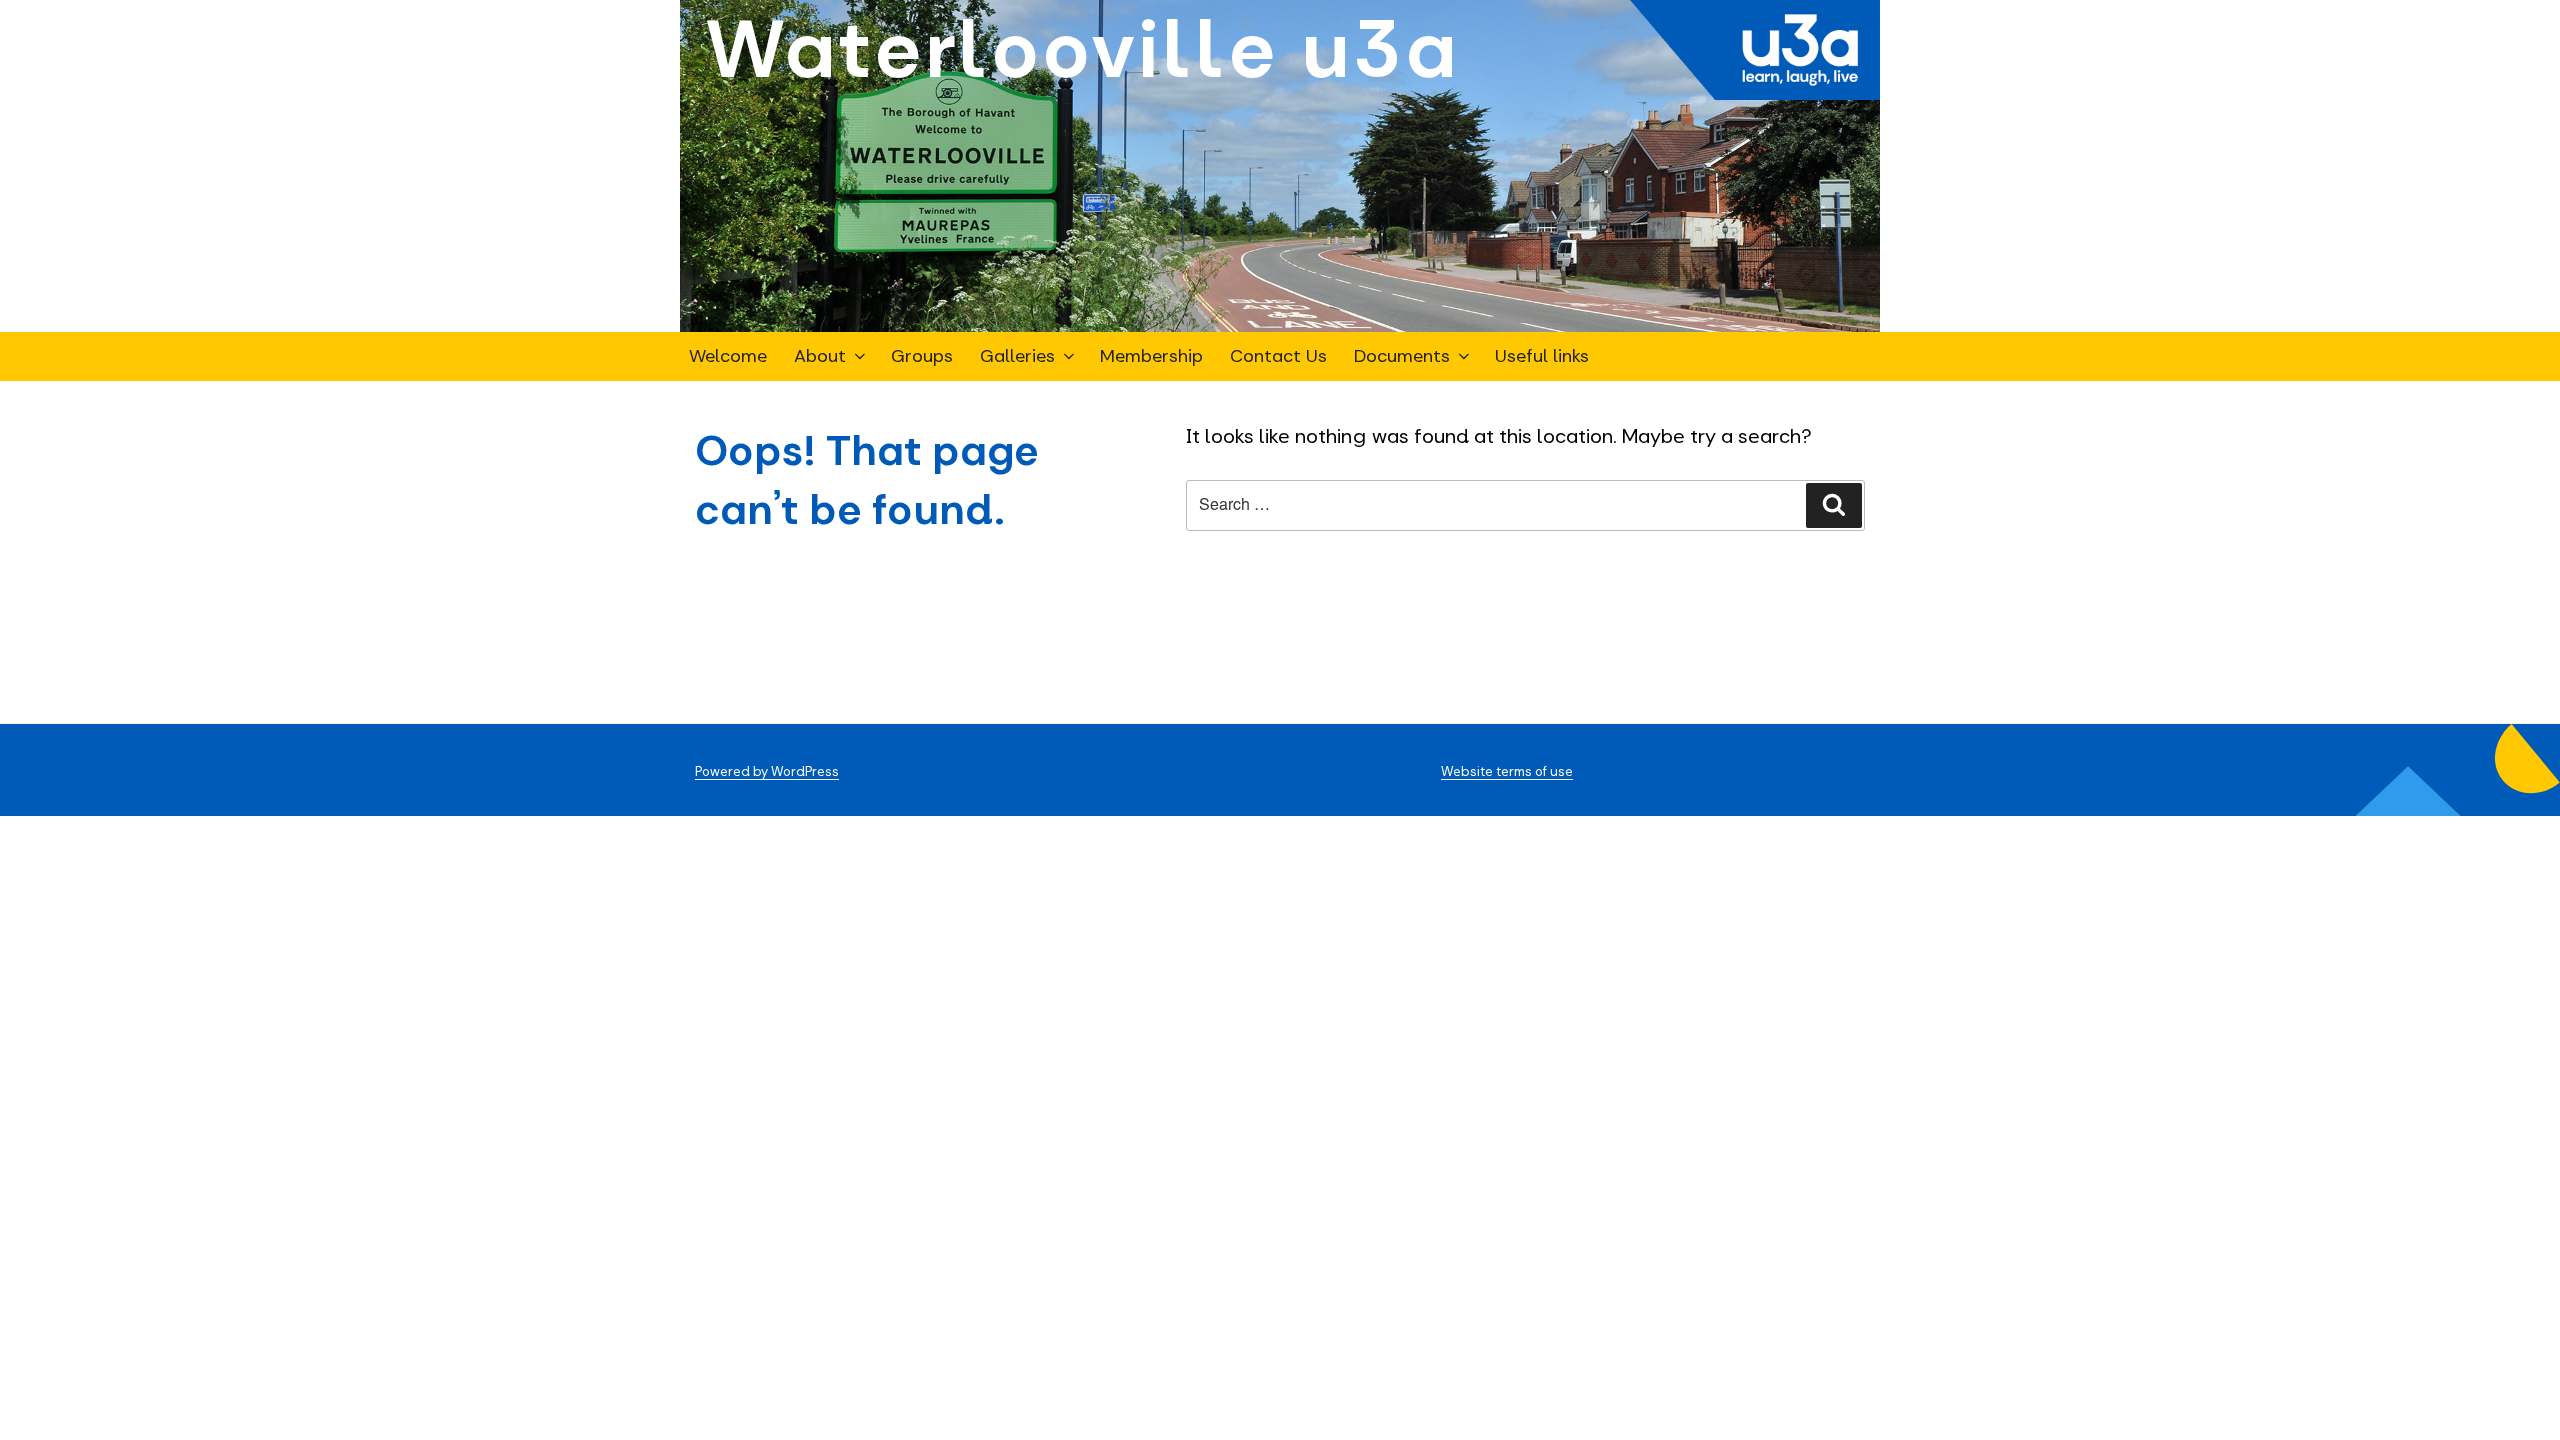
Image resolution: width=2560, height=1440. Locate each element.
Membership (1151, 356)
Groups (922, 356)
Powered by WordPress (767, 771)
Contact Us (1278, 356)
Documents (1402, 356)
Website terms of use (1507, 771)
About (820, 356)
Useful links (1542, 356)
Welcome (728, 356)
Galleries (1017, 356)
